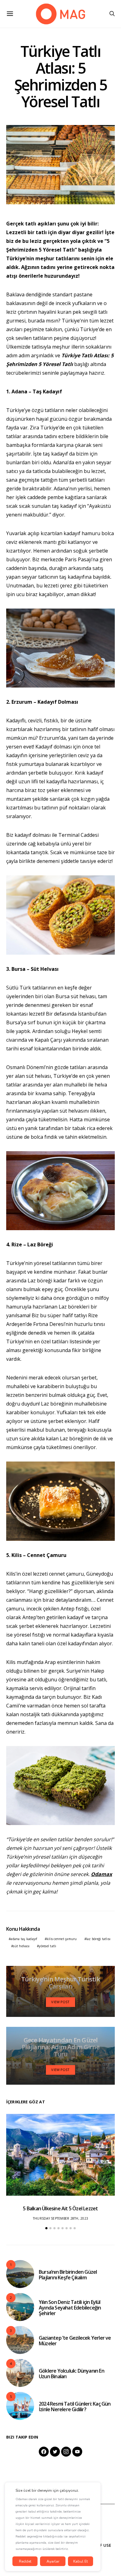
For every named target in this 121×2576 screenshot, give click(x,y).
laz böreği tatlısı (99, 1939)
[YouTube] (77, 2452)
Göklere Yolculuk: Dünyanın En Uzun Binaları (72, 2374)
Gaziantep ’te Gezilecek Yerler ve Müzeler (75, 2341)
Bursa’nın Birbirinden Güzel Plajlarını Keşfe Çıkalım (68, 2275)
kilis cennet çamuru (62, 1939)
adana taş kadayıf (24, 1939)
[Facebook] (44, 2452)
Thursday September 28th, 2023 (60, 2218)
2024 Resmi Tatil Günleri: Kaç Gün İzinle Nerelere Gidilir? (75, 2407)
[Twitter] (55, 2452)
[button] (46, 2228)
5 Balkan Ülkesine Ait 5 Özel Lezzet (60, 2208)
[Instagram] (66, 2452)
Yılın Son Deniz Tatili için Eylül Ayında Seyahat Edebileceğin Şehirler (70, 2308)
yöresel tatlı (47, 1946)
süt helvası (21, 1946)
